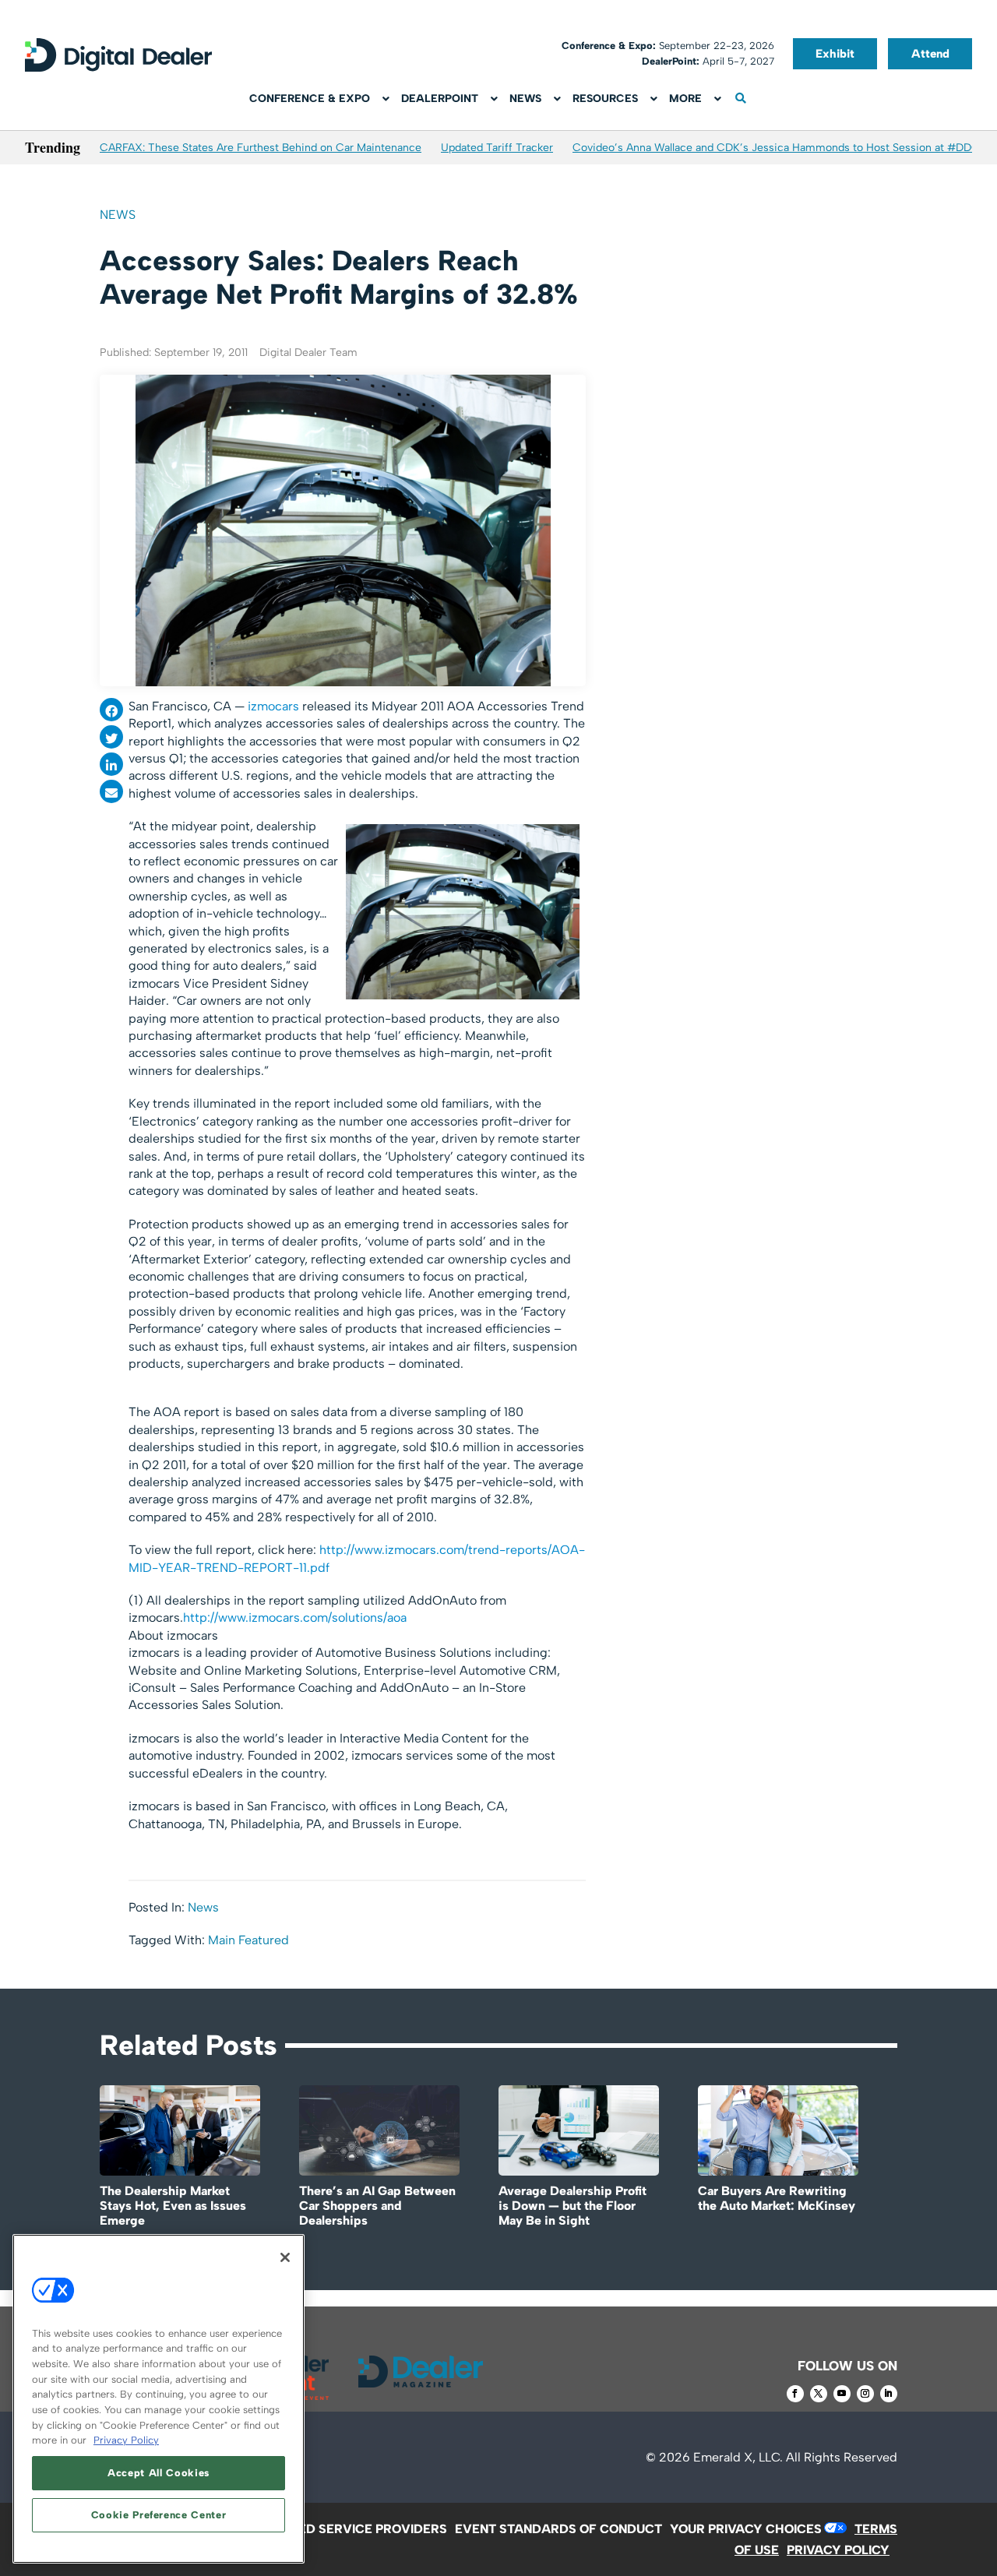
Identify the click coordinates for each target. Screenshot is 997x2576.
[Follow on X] (819, 2394)
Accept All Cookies (159, 2473)
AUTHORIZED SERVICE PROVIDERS (341, 2529)
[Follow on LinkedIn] (889, 2394)
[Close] (285, 2257)
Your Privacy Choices (746, 2529)
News (118, 215)
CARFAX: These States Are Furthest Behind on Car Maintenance (261, 148)
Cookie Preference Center (159, 2515)
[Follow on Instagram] (865, 2394)
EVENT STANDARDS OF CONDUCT (558, 2529)
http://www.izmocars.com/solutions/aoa (296, 1617)
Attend (930, 54)
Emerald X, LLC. (738, 2457)
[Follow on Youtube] (842, 2394)
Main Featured (248, 1940)
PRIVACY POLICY (838, 2550)
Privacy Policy (126, 2440)
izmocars (272, 706)
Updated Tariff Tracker (497, 148)
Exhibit (835, 54)
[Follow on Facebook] (795, 2394)
